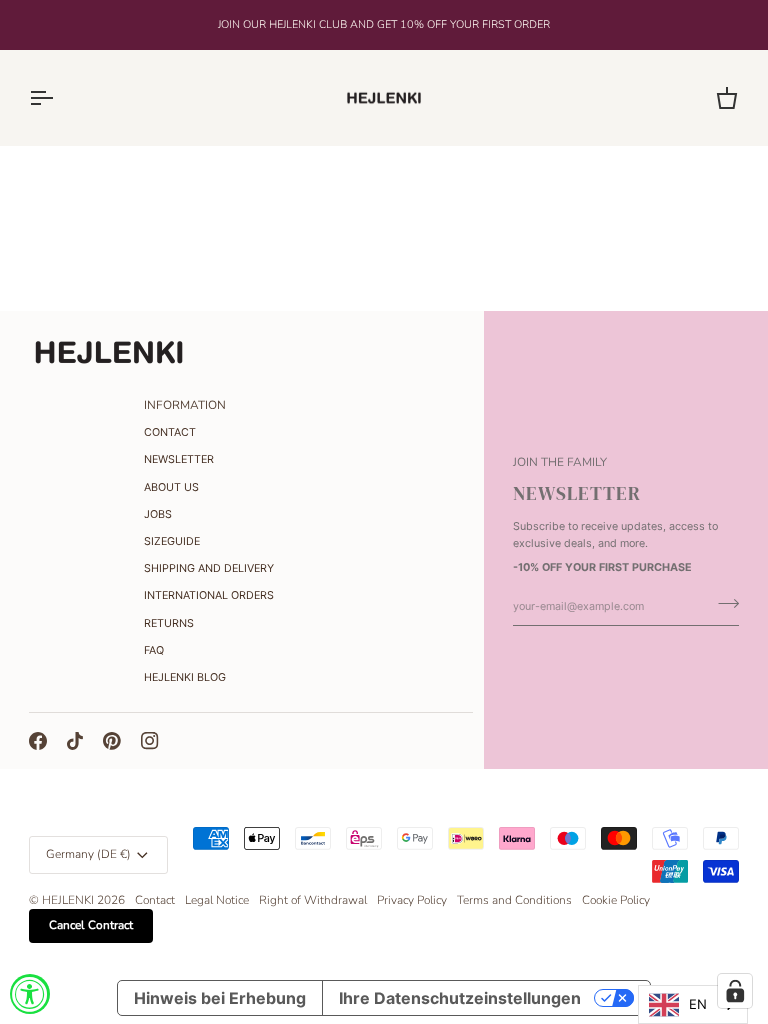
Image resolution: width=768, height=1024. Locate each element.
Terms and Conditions (514, 900)
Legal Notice (217, 900)
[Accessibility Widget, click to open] (30, 994)
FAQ (154, 650)
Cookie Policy (616, 900)
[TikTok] (75, 741)
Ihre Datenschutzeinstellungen (460, 998)
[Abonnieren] (722, 604)
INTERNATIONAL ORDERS (209, 595)
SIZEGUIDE (172, 541)
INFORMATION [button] (185, 405)
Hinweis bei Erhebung (220, 998)
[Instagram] (150, 741)
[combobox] (693, 1004)
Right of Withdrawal (313, 900)
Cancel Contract (91, 925)
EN (698, 1004)
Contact (155, 900)
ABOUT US (171, 487)
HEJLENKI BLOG (185, 677)
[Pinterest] (112, 741)
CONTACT (170, 432)
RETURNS (169, 623)
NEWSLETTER (179, 459)
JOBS (158, 514)
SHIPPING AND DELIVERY (209, 568)
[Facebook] (38, 741)
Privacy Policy (412, 900)
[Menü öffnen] (59, 98)
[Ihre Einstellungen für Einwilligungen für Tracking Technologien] (735, 991)
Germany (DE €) (88, 854)
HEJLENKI (68, 900)
